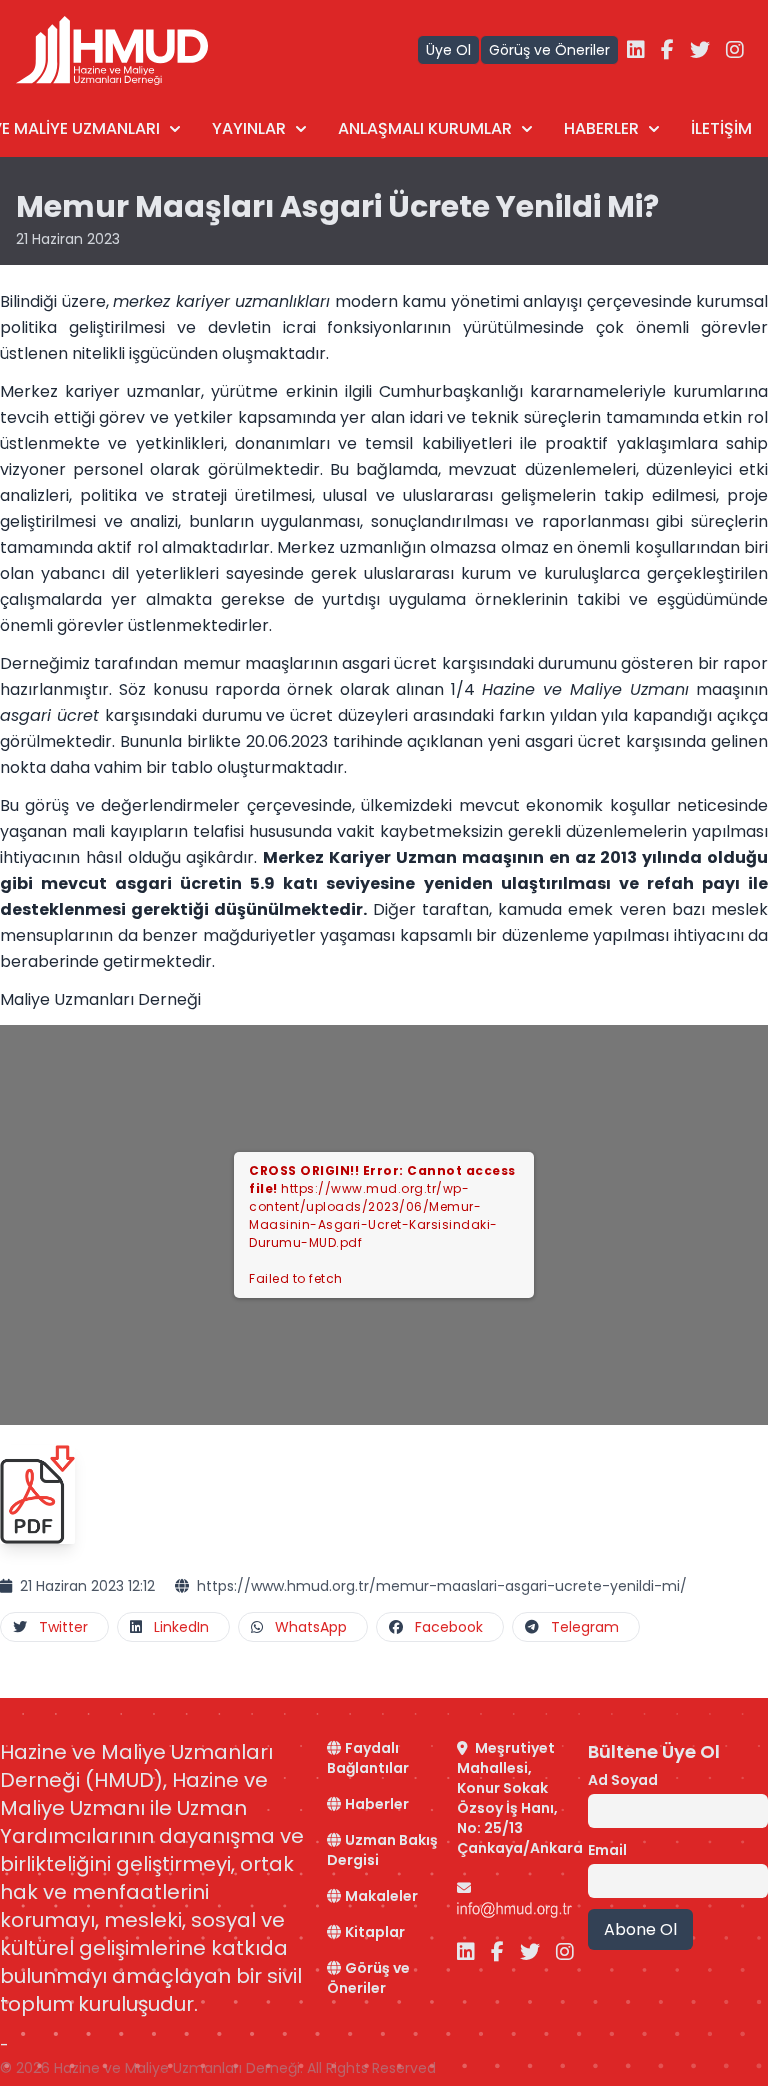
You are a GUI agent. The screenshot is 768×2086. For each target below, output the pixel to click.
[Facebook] (667, 50)
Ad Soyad (623, 1780)
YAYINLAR (249, 128)
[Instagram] (735, 50)
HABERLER (601, 128)
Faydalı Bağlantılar (368, 1758)
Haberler (377, 1804)
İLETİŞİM (721, 128)
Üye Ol (448, 50)
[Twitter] (700, 50)
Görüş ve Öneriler (549, 50)
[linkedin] (636, 50)
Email (607, 1850)
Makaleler (381, 1896)
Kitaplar (375, 1932)
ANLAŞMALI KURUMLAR (425, 128)
